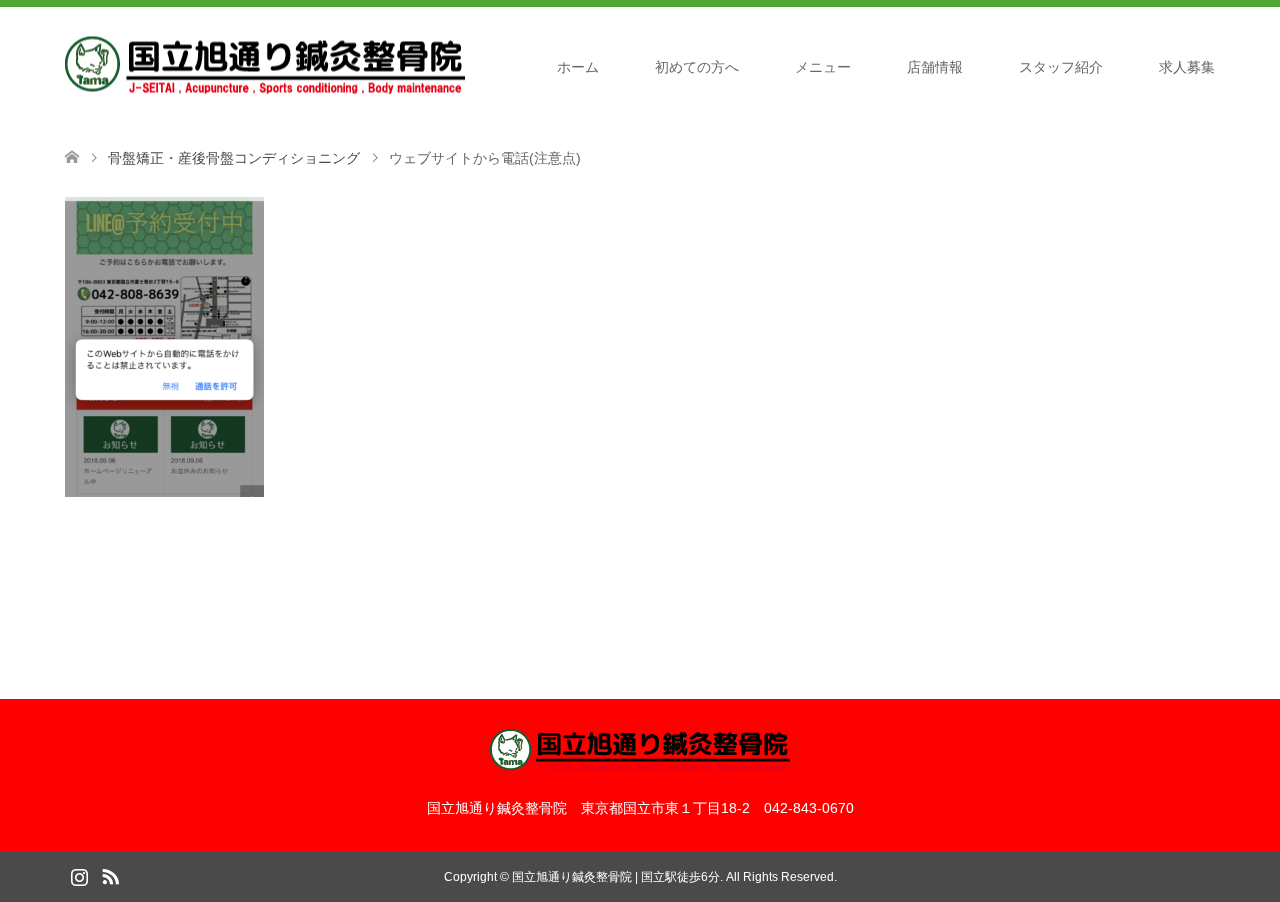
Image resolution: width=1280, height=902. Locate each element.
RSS (110, 875)
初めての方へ (697, 67)
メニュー (823, 67)
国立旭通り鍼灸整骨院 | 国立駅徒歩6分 (616, 877)
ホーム (578, 67)
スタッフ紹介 (1061, 67)
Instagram (79, 875)
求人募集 (1187, 67)
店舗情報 (935, 67)
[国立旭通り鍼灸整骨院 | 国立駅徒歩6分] (265, 66)
